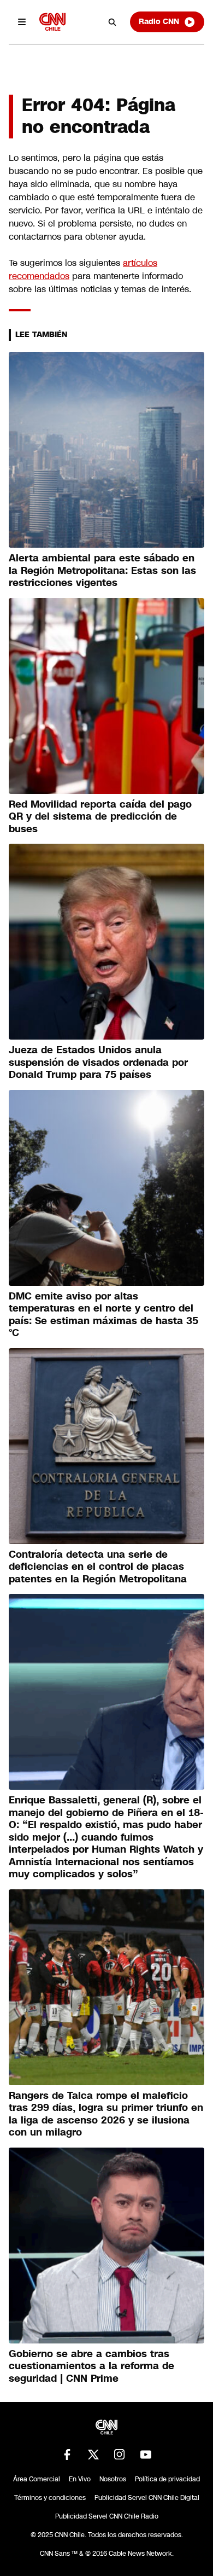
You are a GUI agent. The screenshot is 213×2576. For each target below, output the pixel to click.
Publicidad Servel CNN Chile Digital (147, 2498)
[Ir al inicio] (52, 22)
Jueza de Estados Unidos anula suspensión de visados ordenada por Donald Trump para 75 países (98, 1062)
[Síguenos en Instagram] (120, 2455)
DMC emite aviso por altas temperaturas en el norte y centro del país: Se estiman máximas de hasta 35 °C (103, 1315)
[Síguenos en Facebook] (67, 2455)
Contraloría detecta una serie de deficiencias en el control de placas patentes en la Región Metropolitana (98, 1567)
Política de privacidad (167, 2479)
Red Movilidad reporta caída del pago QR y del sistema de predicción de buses (100, 817)
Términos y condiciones (50, 2498)
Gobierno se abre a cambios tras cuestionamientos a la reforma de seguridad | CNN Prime (91, 2366)
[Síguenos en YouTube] (146, 2455)
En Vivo (80, 2479)
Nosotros (113, 2479)
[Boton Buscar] (113, 22)
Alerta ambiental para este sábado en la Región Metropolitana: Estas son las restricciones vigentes (102, 570)
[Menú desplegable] (22, 22)
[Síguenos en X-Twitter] (93, 2455)
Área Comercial (37, 2479)
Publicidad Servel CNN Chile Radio (107, 2516)
